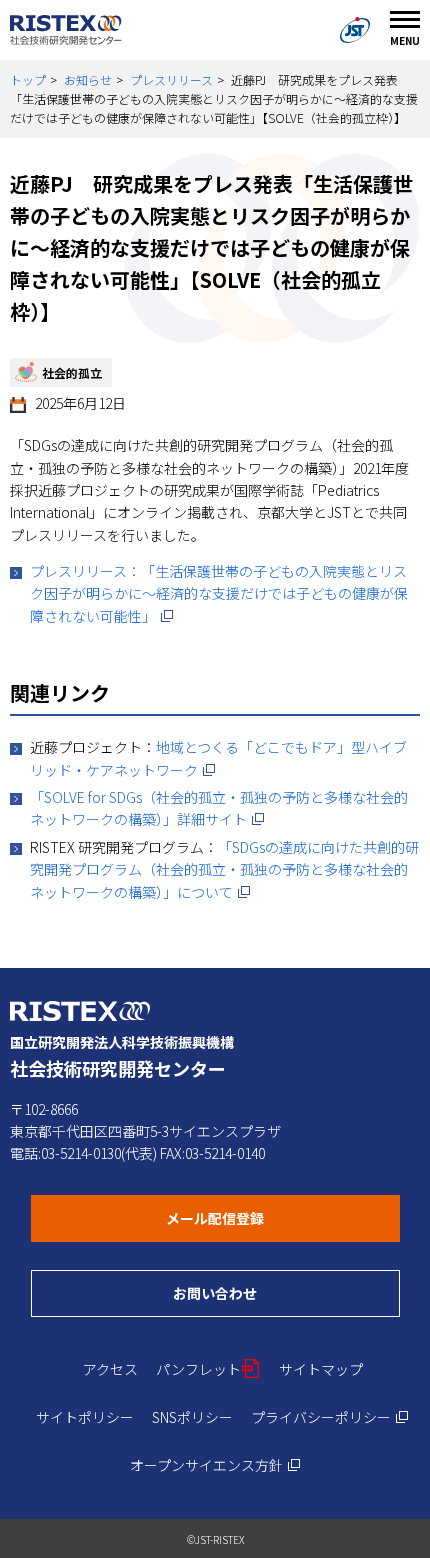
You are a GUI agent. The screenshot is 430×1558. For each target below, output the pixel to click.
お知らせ (88, 79)
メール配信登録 (283, 1217)
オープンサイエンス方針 (215, 1465)
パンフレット (208, 1369)
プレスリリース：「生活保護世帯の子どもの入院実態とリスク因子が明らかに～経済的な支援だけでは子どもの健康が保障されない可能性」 (219, 593)
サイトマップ (321, 1369)
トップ (28, 79)
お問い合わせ (286, 1292)
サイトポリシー (85, 1417)
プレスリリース (171, 79)
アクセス (110, 1369)
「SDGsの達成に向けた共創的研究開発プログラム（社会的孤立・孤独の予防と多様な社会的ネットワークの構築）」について (224, 869)
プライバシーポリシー (330, 1417)
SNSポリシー (192, 1417)
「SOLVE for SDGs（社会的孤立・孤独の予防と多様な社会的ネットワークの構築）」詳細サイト (219, 808)
